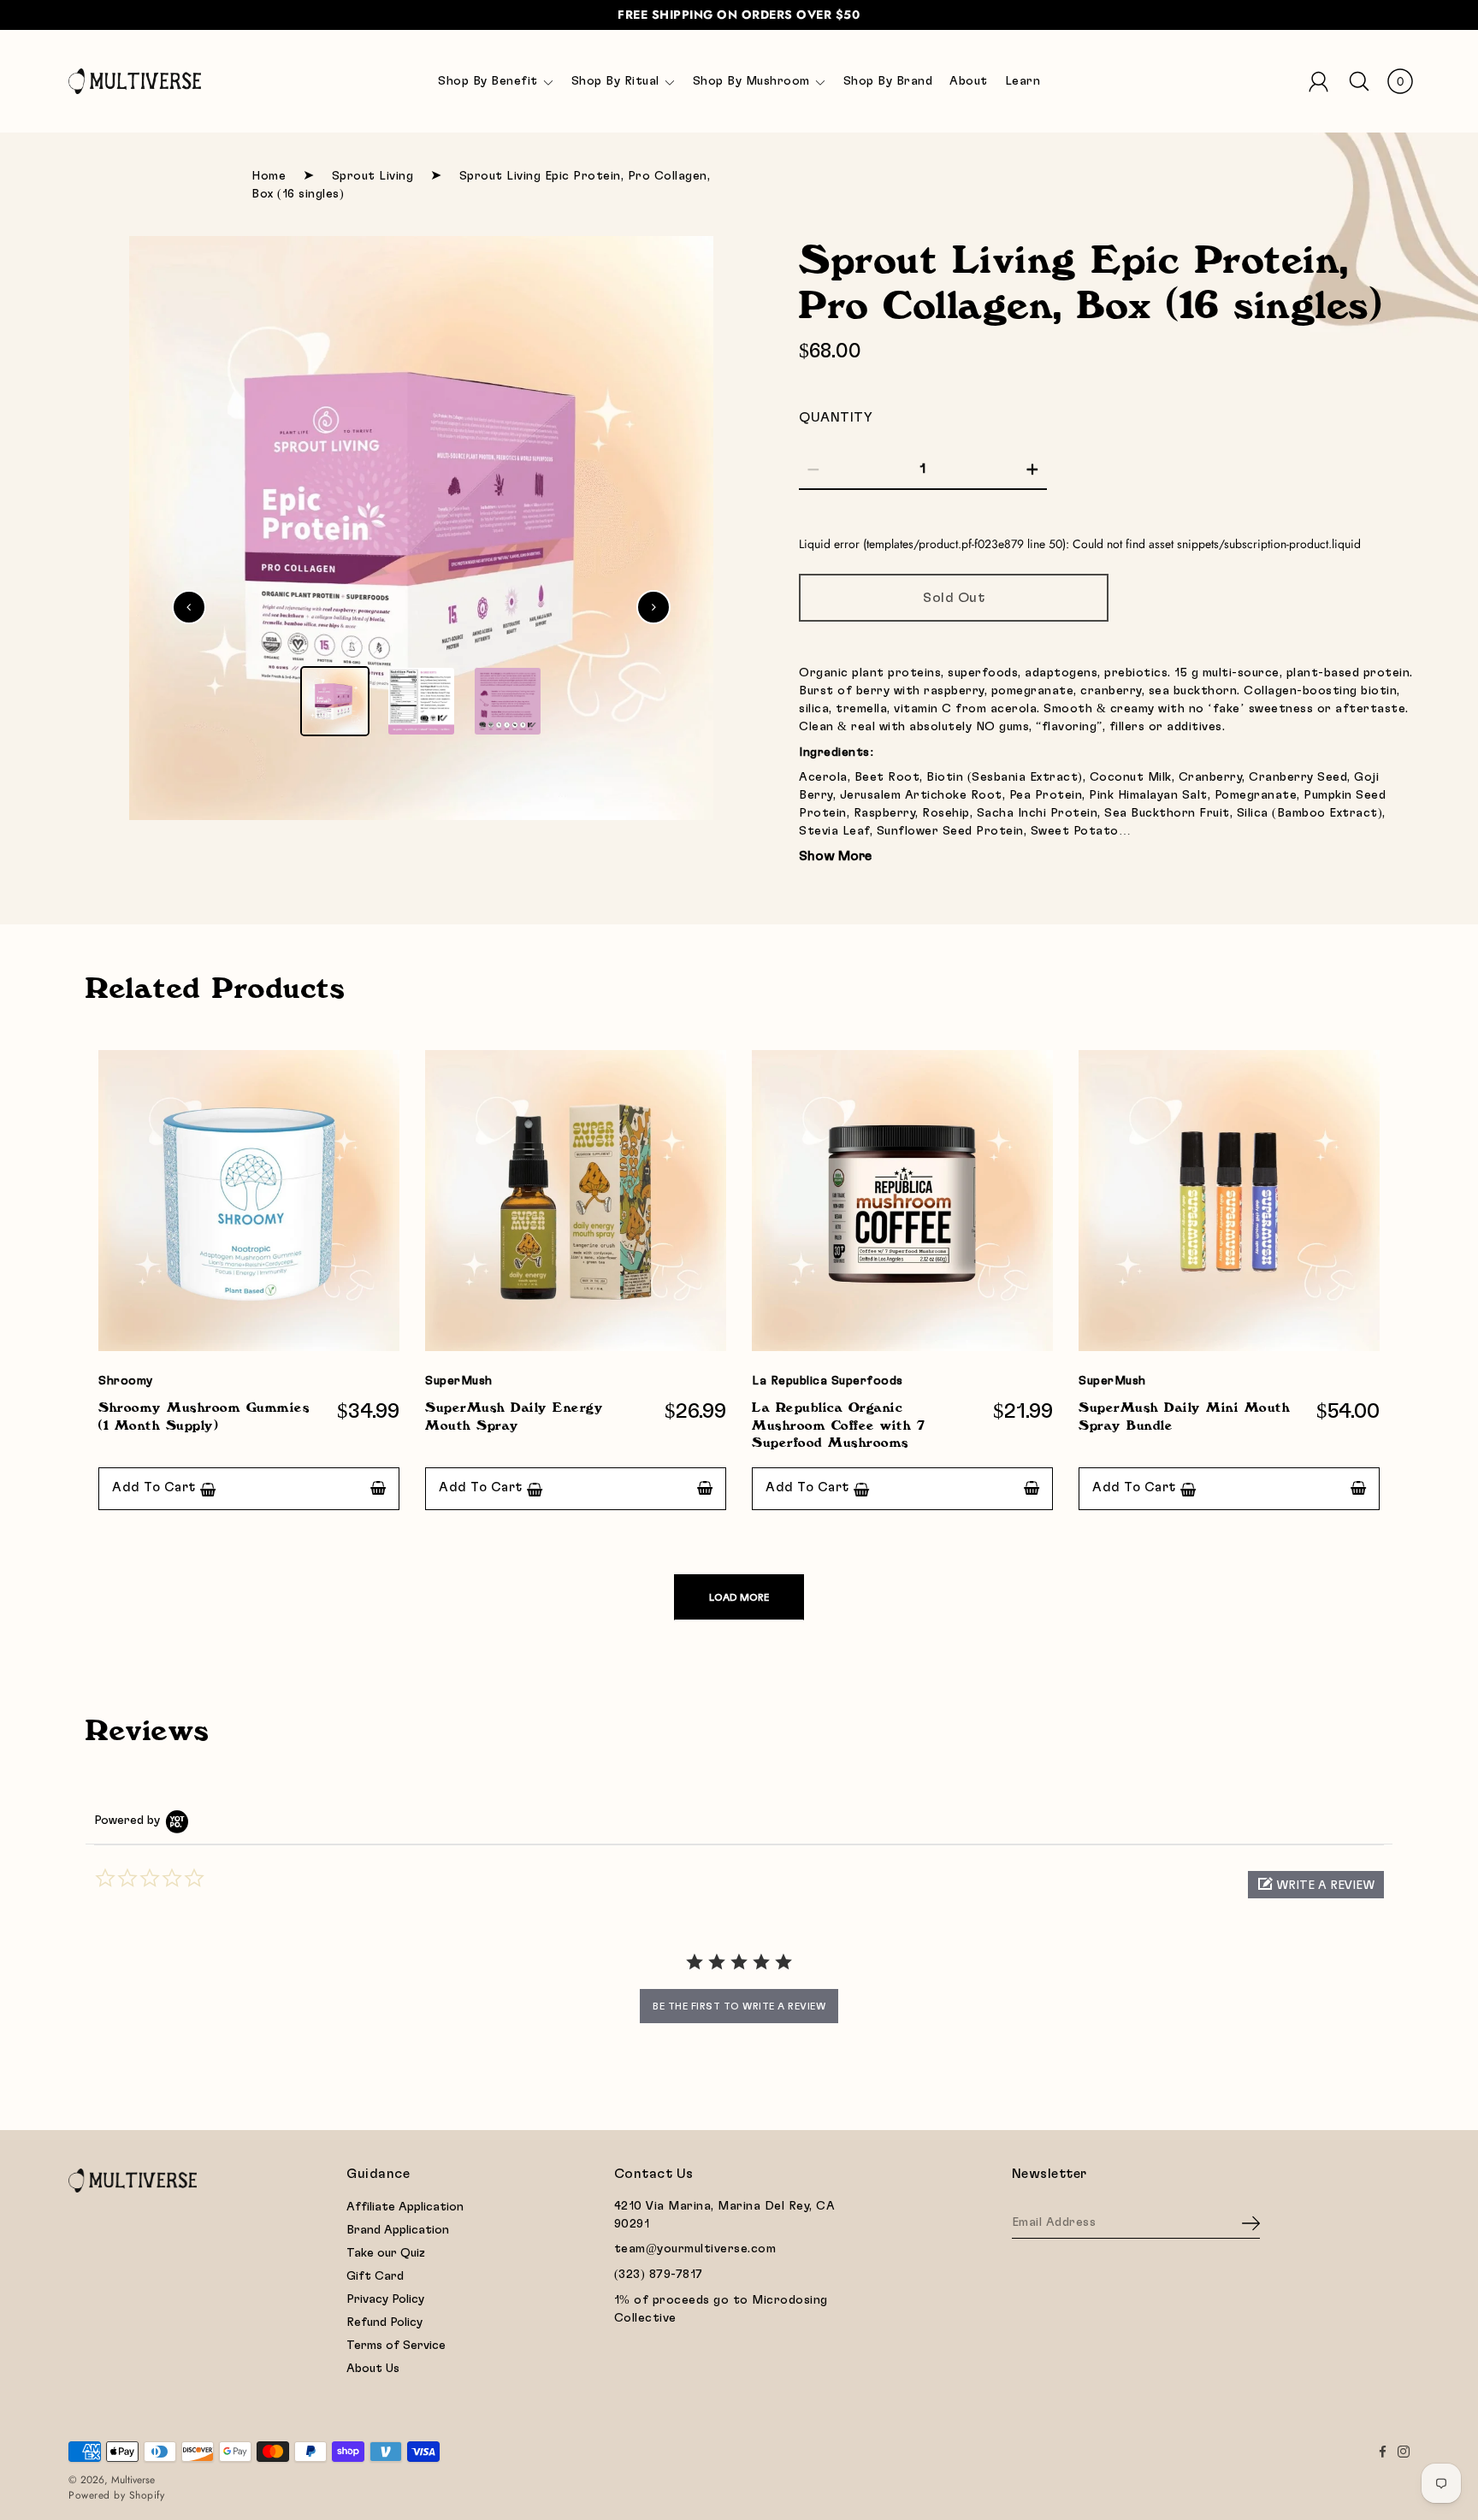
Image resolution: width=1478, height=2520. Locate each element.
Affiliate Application (405, 2207)
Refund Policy (384, 2322)
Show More (835, 856)
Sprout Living (373, 176)
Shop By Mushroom (751, 81)
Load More (739, 1597)
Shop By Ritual (615, 81)
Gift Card (375, 2276)
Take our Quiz (386, 2253)
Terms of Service (396, 2346)
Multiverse (133, 2480)
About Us (373, 2369)
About (969, 81)
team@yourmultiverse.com (695, 2249)
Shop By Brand (888, 81)
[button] (1316, 1885)
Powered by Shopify (116, 2495)
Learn (1023, 81)
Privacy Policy (385, 2299)
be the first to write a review (739, 2006)
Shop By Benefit (488, 81)
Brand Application (398, 2230)
